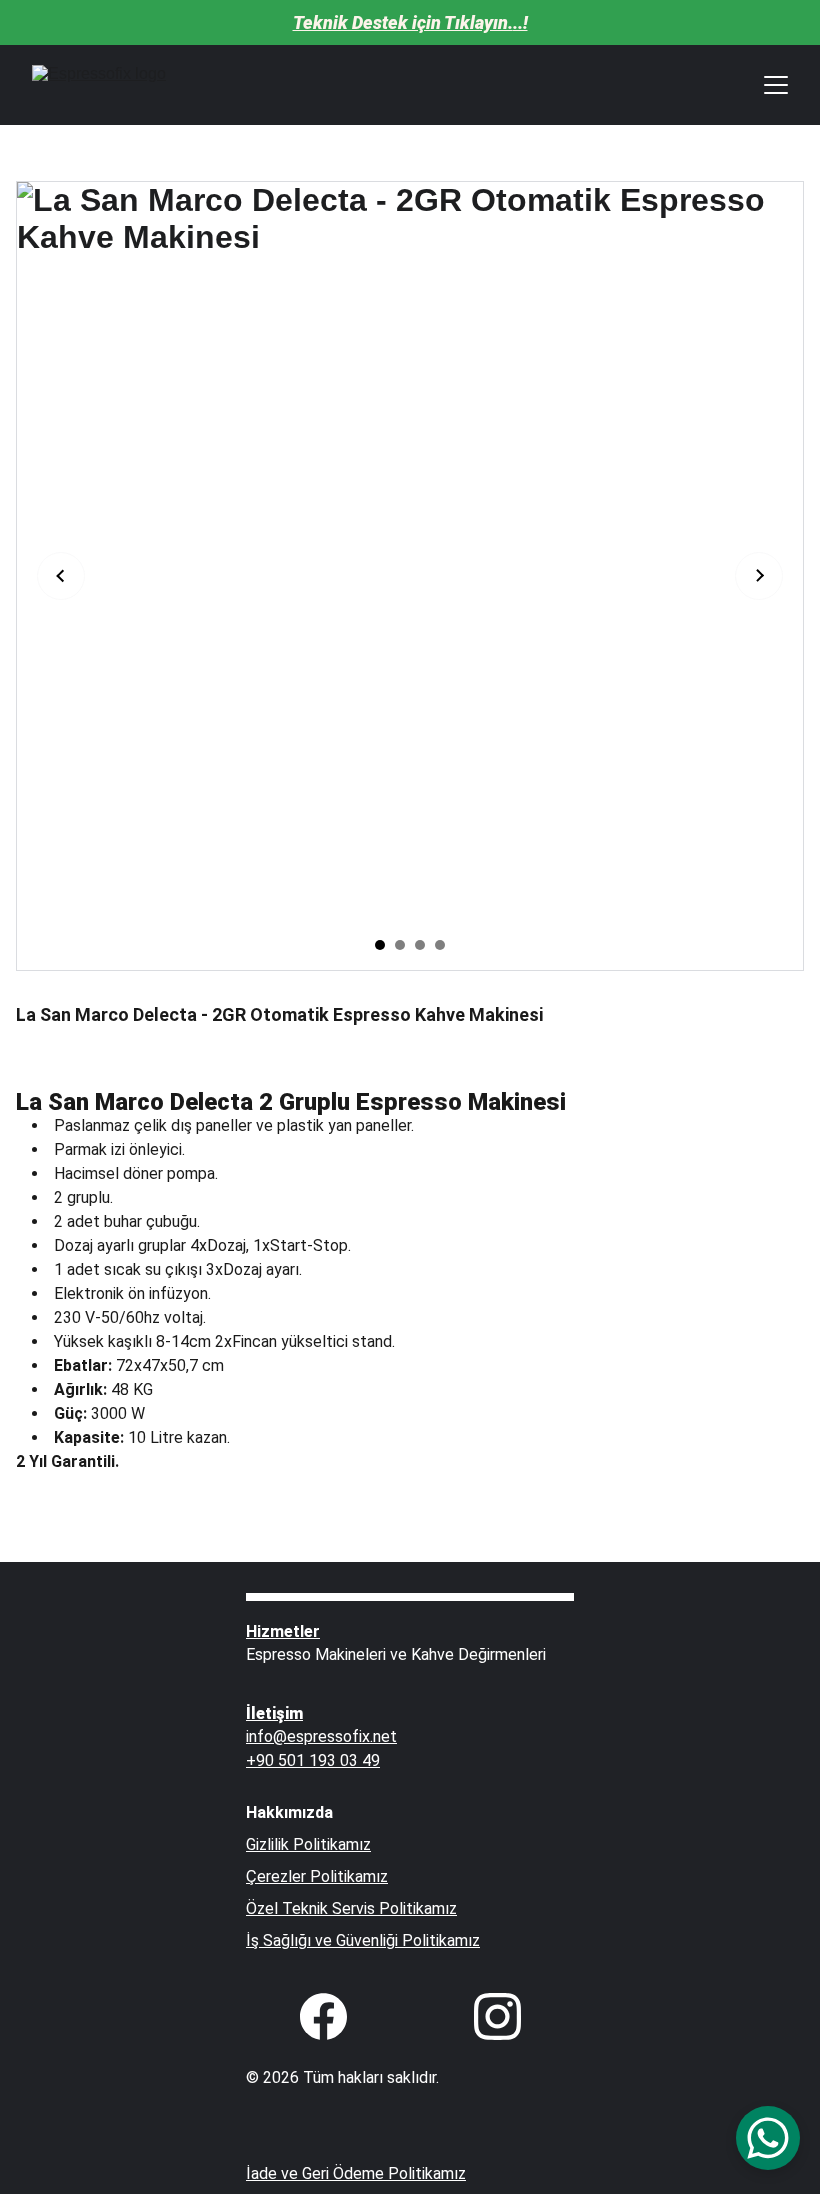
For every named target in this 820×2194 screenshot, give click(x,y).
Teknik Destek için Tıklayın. (403, 22)
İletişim (274, 1713)
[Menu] (776, 85)
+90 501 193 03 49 (313, 1760)
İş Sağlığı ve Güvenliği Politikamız (363, 1940)
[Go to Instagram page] (497, 2016)
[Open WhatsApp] (768, 2138)
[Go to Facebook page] (333, 2016)
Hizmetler (283, 1631)
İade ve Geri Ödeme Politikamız (356, 2173)
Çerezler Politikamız (317, 1876)
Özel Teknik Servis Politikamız (351, 1908)
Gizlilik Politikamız (308, 1844)
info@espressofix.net (321, 1736)
